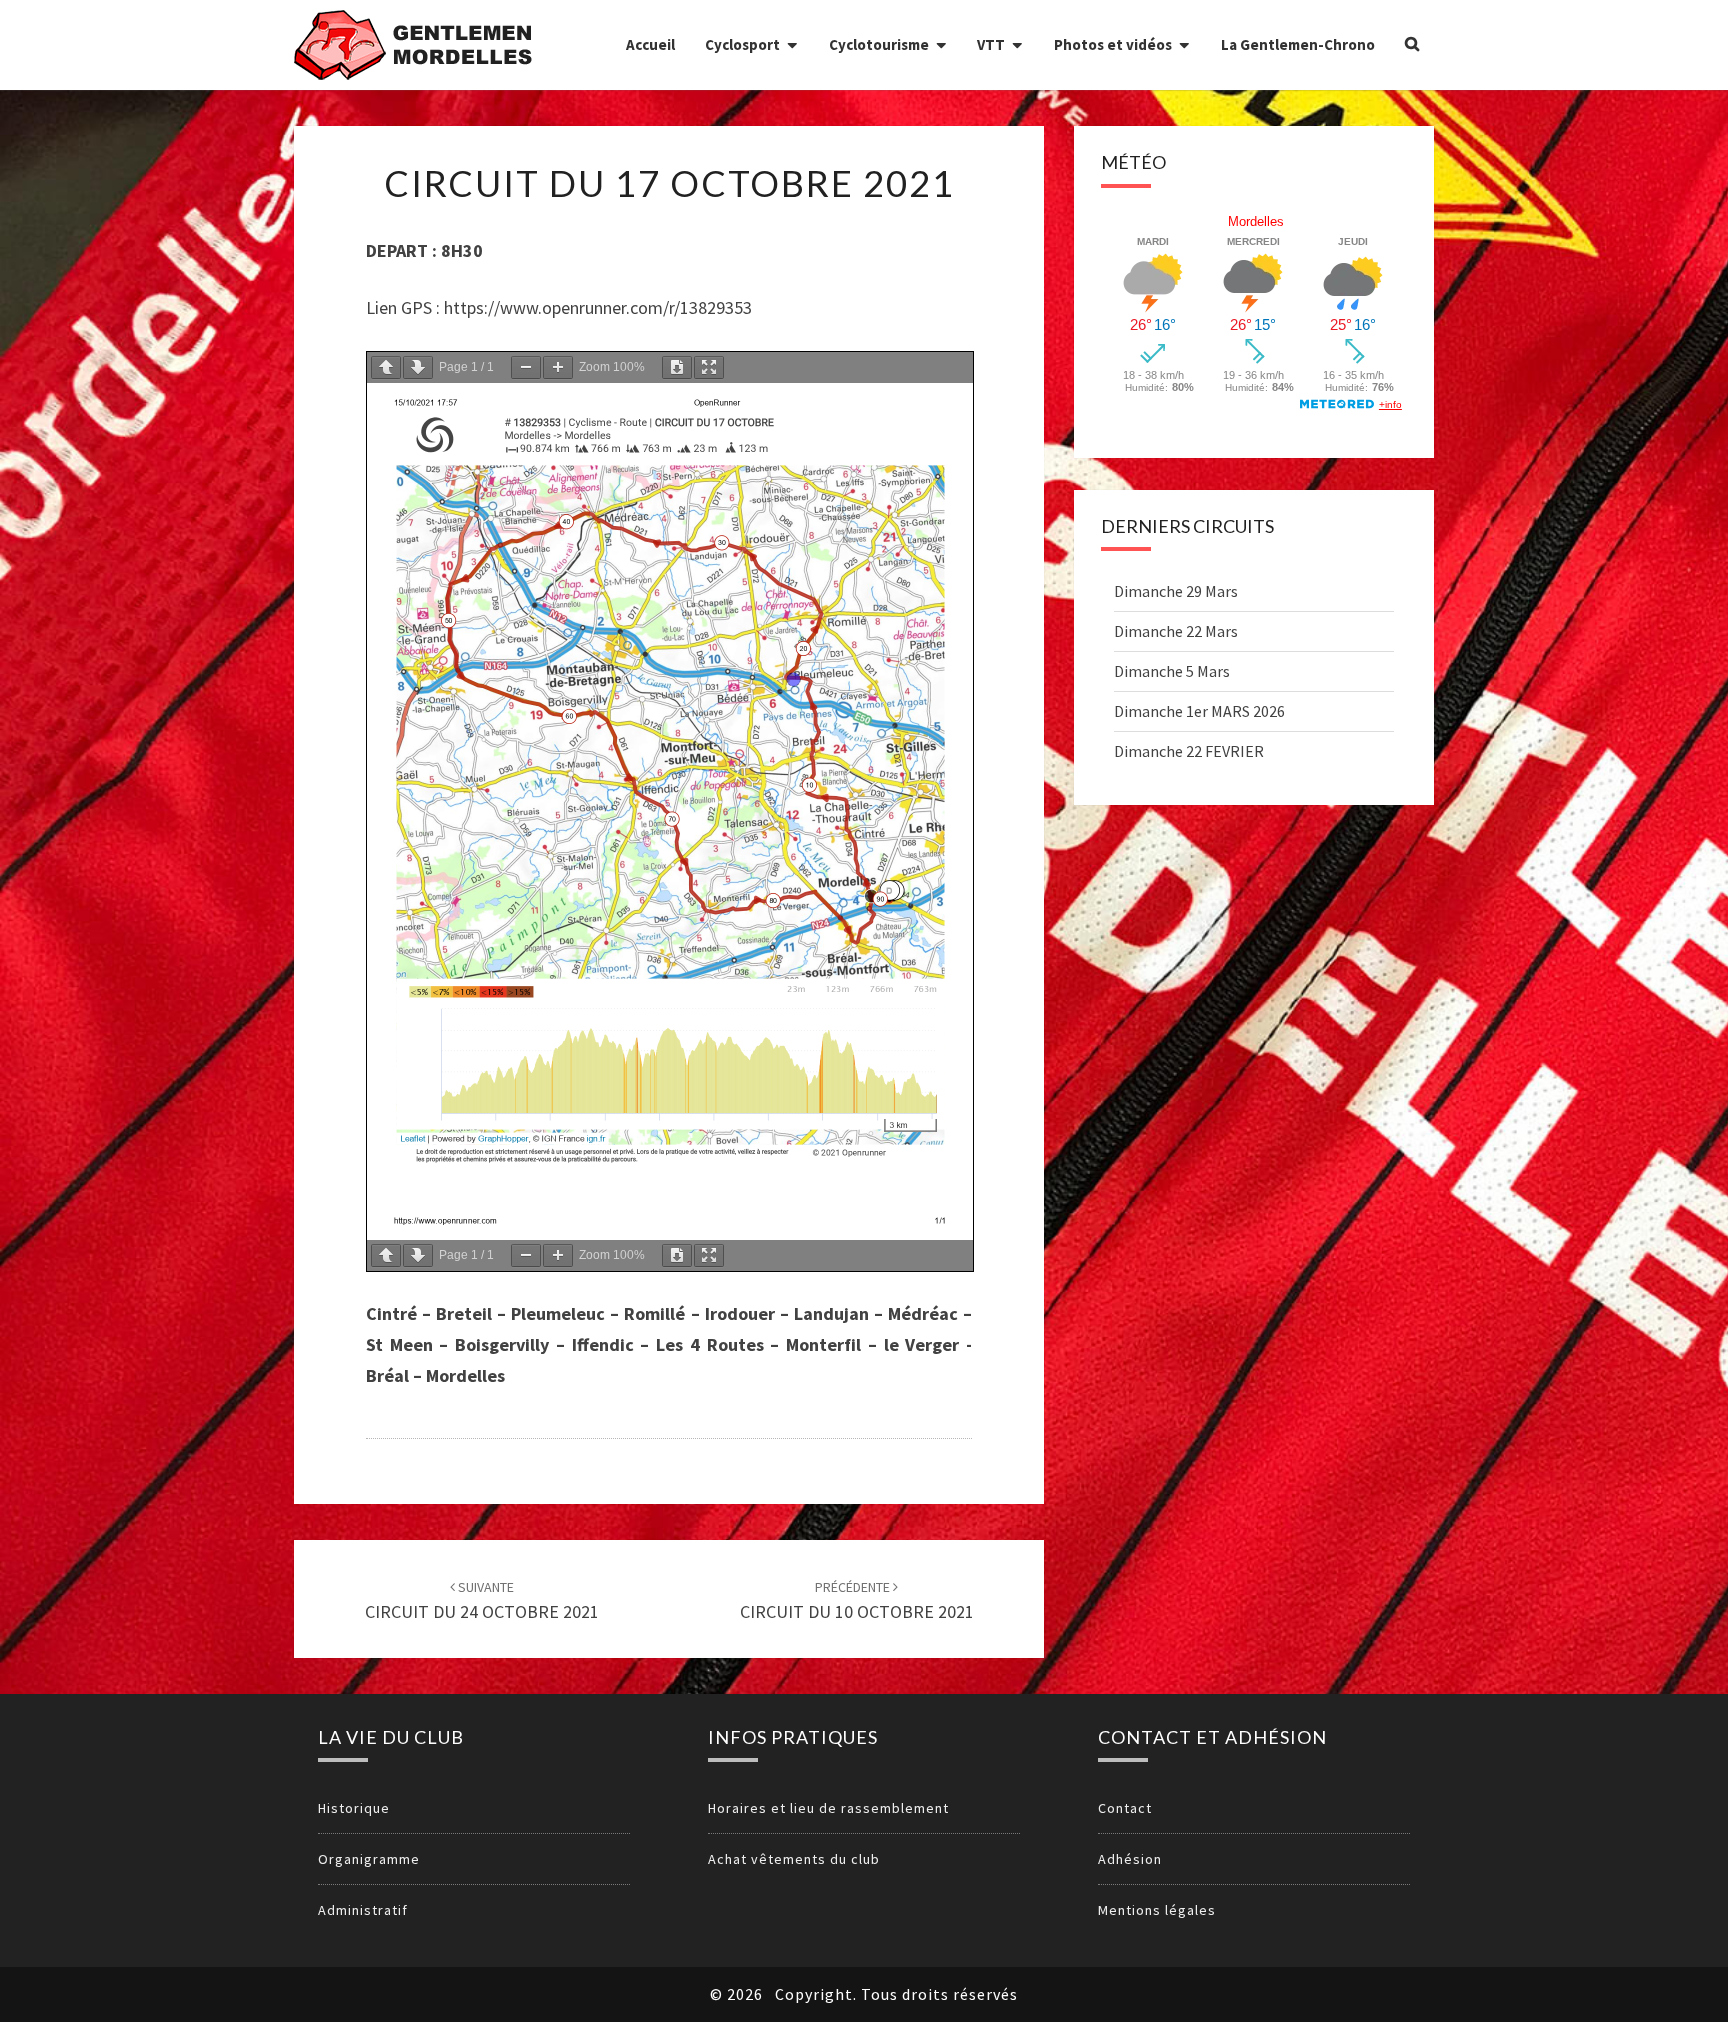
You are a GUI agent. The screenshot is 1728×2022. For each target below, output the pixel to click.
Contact (1125, 1808)
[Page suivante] (418, 367)
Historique (354, 1808)
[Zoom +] (558, 367)
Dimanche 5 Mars (1172, 671)
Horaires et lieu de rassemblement (828, 1808)
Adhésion (1130, 1859)
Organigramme (369, 1859)
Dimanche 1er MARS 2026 (1199, 711)
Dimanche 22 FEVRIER (1189, 751)
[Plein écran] (709, 367)
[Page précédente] (386, 367)
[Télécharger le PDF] (677, 367)
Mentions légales (1157, 1910)
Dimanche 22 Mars (1176, 631)
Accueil (650, 44)
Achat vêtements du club (794, 1859)
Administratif (363, 1910)
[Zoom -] (526, 367)
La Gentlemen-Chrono (1298, 44)
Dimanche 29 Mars (1176, 591)
